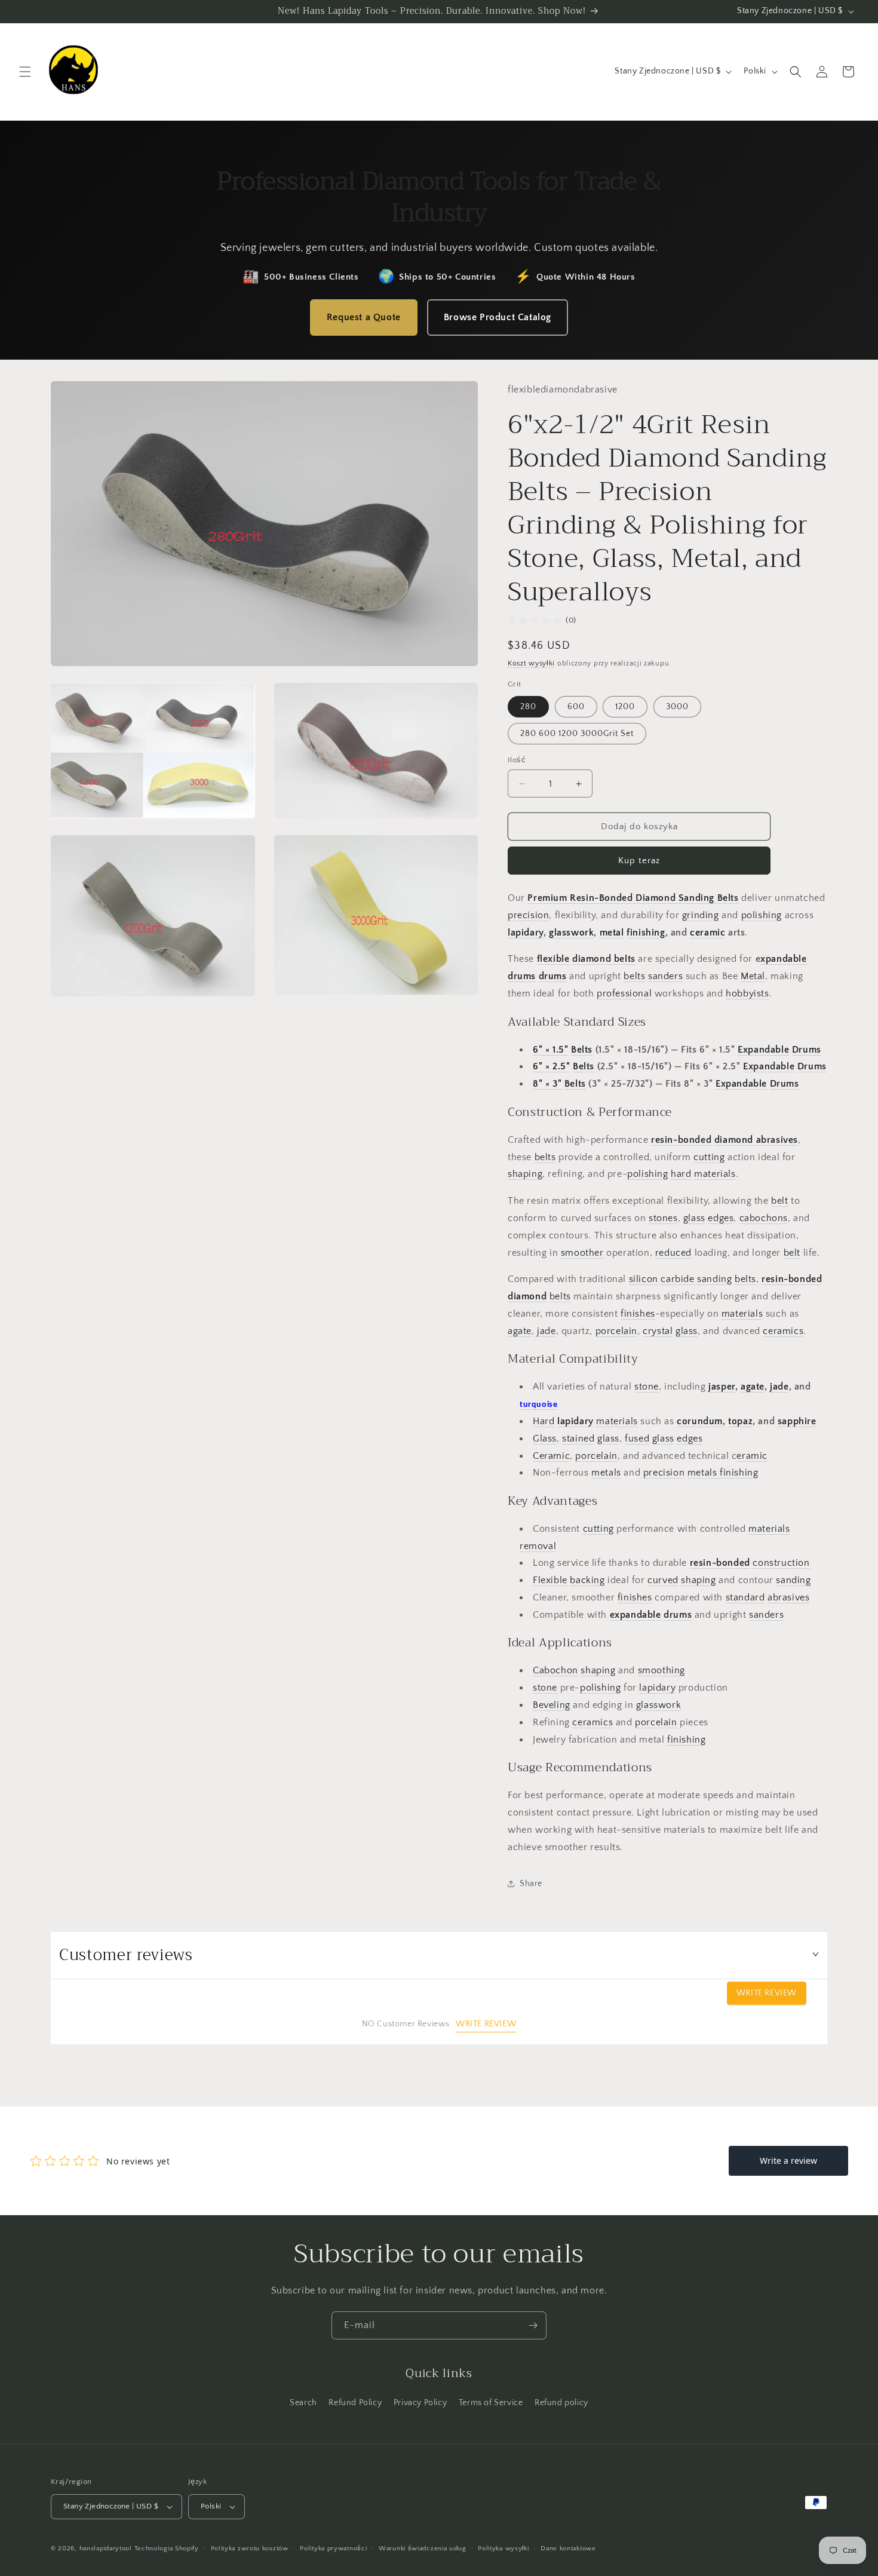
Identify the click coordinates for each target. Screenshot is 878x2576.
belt (779, 1201)
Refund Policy (355, 2403)
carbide (677, 1279)
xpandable (783, 959)
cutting (709, 1157)
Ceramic (551, 1456)
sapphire (797, 1421)
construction (781, 1563)
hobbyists (747, 993)
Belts (582, 1050)
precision (528, 915)
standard (745, 1597)
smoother (582, 1253)
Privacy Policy (420, 2403)
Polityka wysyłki (503, 2549)
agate (520, 1331)
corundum (700, 1421)
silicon (644, 1279)
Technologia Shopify (167, 2549)
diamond (527, 1296)
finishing (646, 933)
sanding (713, 1279)
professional (624, 993)
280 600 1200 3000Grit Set (577, 734)
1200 (625, 707)
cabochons (764, 1218)
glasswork (571, 933)
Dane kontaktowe (568, 2549)
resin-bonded (720, 1563)
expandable (636, 1615)
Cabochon (555, 1670)
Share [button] (531, 1884)
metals (606, 1473)
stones (663, 1218)
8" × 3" (547, 1084)
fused (637, 1439)
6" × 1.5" (550, 1050)
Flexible (550, 1580)
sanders (665, 976)
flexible (553, 959)
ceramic (707, 933)
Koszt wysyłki (531, 663)
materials (715, 1174)
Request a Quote (364, 317)
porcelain (616, 1331)
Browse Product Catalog (498, 317)
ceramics (783, 1331)
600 (576, 707)
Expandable (763, 1050)
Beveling (552, 1705)
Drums (807, 1050)
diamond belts (604, 959)
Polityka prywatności (333, 2549)
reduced (673, 1253)
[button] (25, 72)
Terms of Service (491, 2403)
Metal (753, 976)
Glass (545, 1439)
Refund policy (561, 2403)
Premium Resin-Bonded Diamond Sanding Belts (633, 898)
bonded (695, 1140)
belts (634, 976)
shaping (525, 1174)
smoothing (661, 1670)
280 (528, 707)
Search (303, 2403)
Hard (544, 1421)
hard (681, 1174)
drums (522, 976)
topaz (740, 1421)
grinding (701, 915)
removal (538, 1546)
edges (721, 1218)
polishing (762, 915)
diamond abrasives (756, 1140)
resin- (664, 1140)
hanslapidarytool (106, 2549)
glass (694, 1218)
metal (612, 933)
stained (578, 1439)
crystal (658, 1331)
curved (663, 1580)
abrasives (788, 1597)
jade (545, 1331)
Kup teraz (639, 861)
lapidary (526, 933)
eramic (752, 1456)
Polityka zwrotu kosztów (250, 2549)
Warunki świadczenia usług (423, 2549)
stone (647, 1387)
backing (587, 1580)
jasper (722, 1387)
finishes (638, 1314)
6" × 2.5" (551, 1066)
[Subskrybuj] (533, 2325)
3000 (677, 707)
